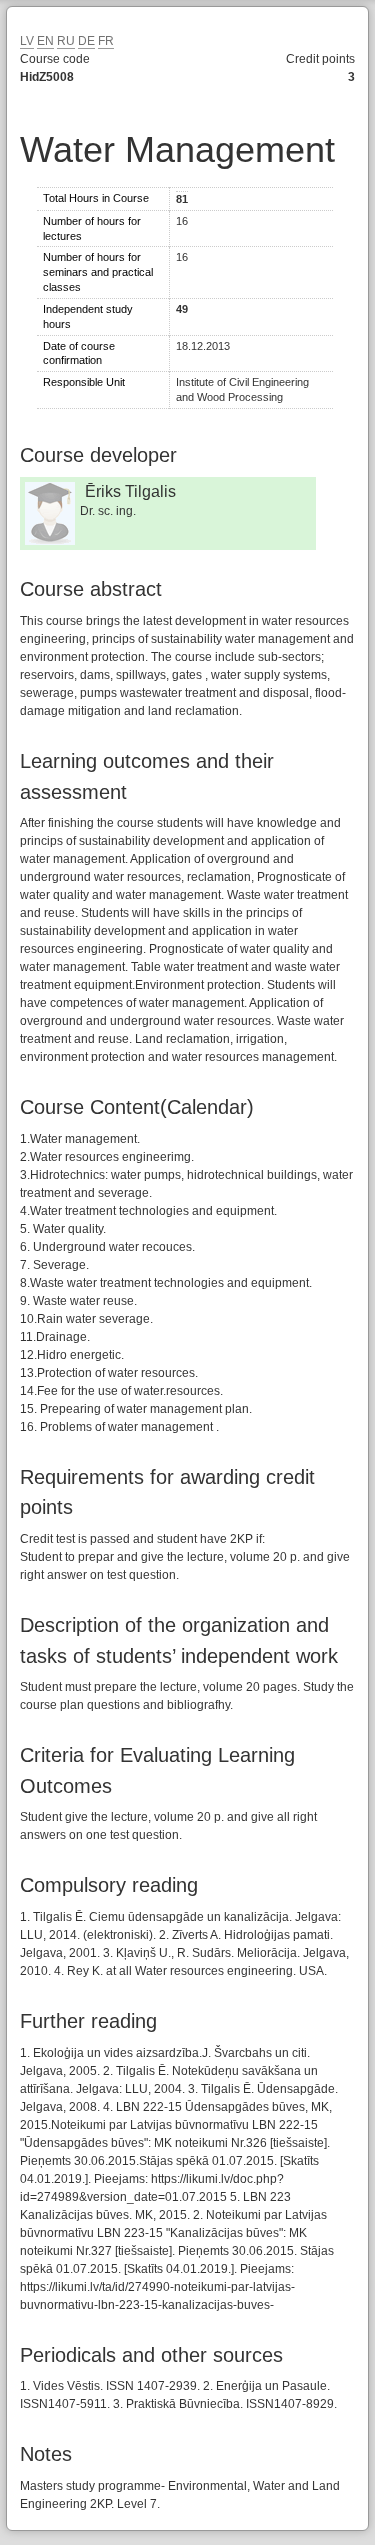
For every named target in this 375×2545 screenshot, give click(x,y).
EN (45, 41)
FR (106, 41)
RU (66, 41)
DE (86, 41)
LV (27, 41)
